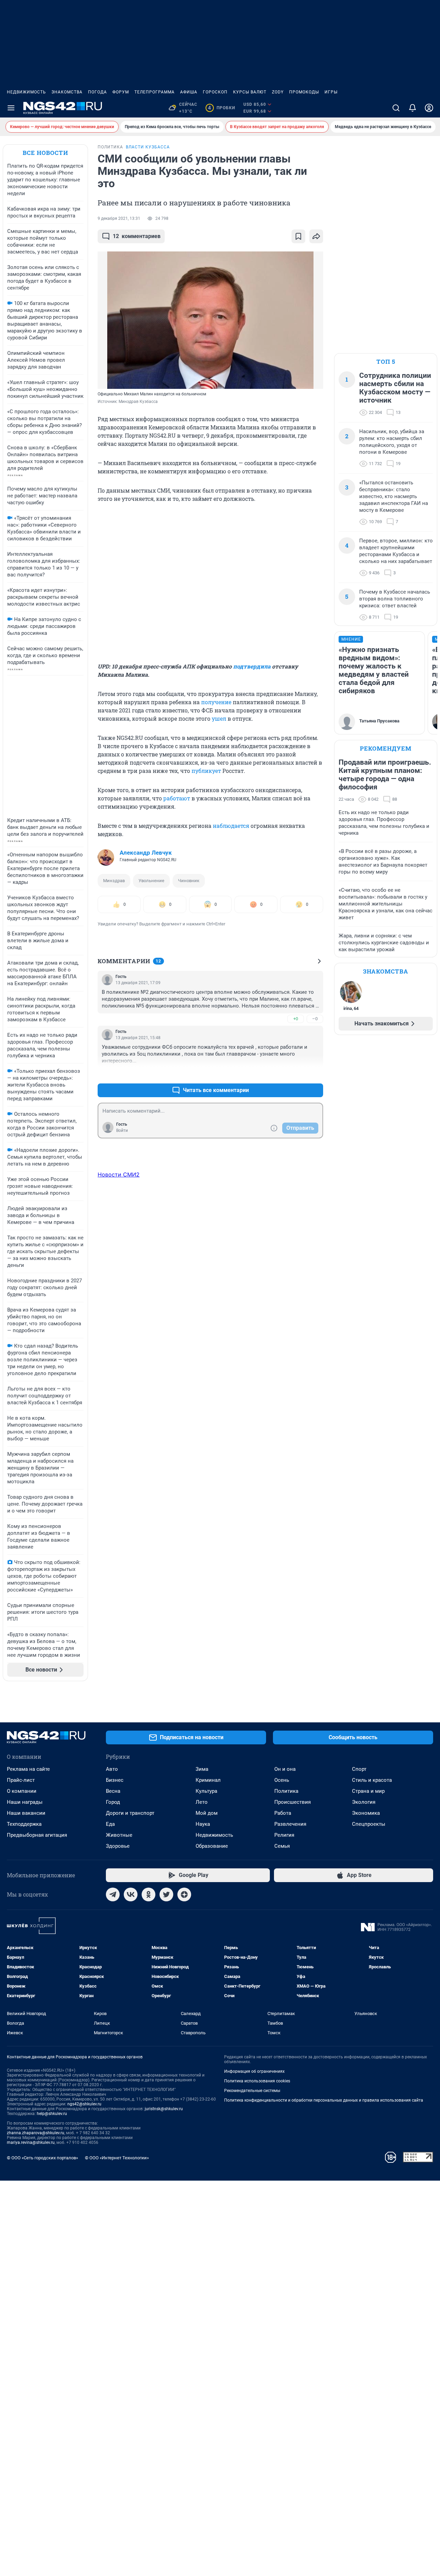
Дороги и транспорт (130, 1813)
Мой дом (207, 1813)
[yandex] (184, 1894)
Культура (206, 1791)
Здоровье (118, 1846)
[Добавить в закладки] (298, 236)
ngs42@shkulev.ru (84, 2104)
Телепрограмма (155, 92)
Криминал (208, 1780)
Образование (212, 1846)
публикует (206, 771)
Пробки (222, 108)
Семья (282, 1846)
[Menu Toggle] (11, 108)
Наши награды (25, 1802)
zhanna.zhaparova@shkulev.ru (36, 2133)
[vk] (131, 1894)
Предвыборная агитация (37, 1835)
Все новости (45, 153)
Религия (284, 1835)
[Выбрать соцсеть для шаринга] (316, 236)
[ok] (148, 1894)
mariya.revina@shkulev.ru (31, 2142)
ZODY (278, 92)
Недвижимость (26, 92)
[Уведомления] (412, 108)
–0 (315, 1019)
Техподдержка (24, 1824)
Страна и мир (368, 1791)
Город (113, 1802)
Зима (202, 1769)
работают (177, 798)
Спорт (359, 1769)
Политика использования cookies (257, 2081)
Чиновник (189, 881)
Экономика (366, 1813)
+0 (296, 1019)
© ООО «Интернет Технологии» (117, 2158)
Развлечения (290, 1824)
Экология (364, 1802)
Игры (331, 92)
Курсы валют (250, 92)
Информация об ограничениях (254, 2071)
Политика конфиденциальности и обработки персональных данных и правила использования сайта (324, 2100)
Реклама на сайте (28, 1769)
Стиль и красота (372, 1780)
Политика (286, 1791)
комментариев (137, 236)
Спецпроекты (369, 1824)
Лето (202, 1802)
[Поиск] (396, 108)
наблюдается (231, 826)
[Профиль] (429, 108)
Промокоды (304, 92)
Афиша (189, 92)
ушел (219, 718)
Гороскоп (215, 92)
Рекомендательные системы (252, 2091)
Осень (282, 1780)
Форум (121, 92)
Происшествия (293, 1802)
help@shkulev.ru (52, 2114)
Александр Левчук (146, 853)
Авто (112, 1769)
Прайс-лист (21, 1780)
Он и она (285, 1769)
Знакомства (67, 92)
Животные (119, 1835)
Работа (283, 1813)
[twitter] (166, 1894)
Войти (122, 1130)
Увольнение (151, 881)
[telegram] (113, 1894)
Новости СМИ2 (119, 1174)
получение (216, 702)
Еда (110, 1824)
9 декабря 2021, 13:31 (119, 218)
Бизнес (115, 1780)
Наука (203, 1824)
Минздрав (114, 881)
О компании (22, 1791)
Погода (97, 92)
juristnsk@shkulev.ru (164, 2109)
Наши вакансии (26, 1813)
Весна (113, 1791)
